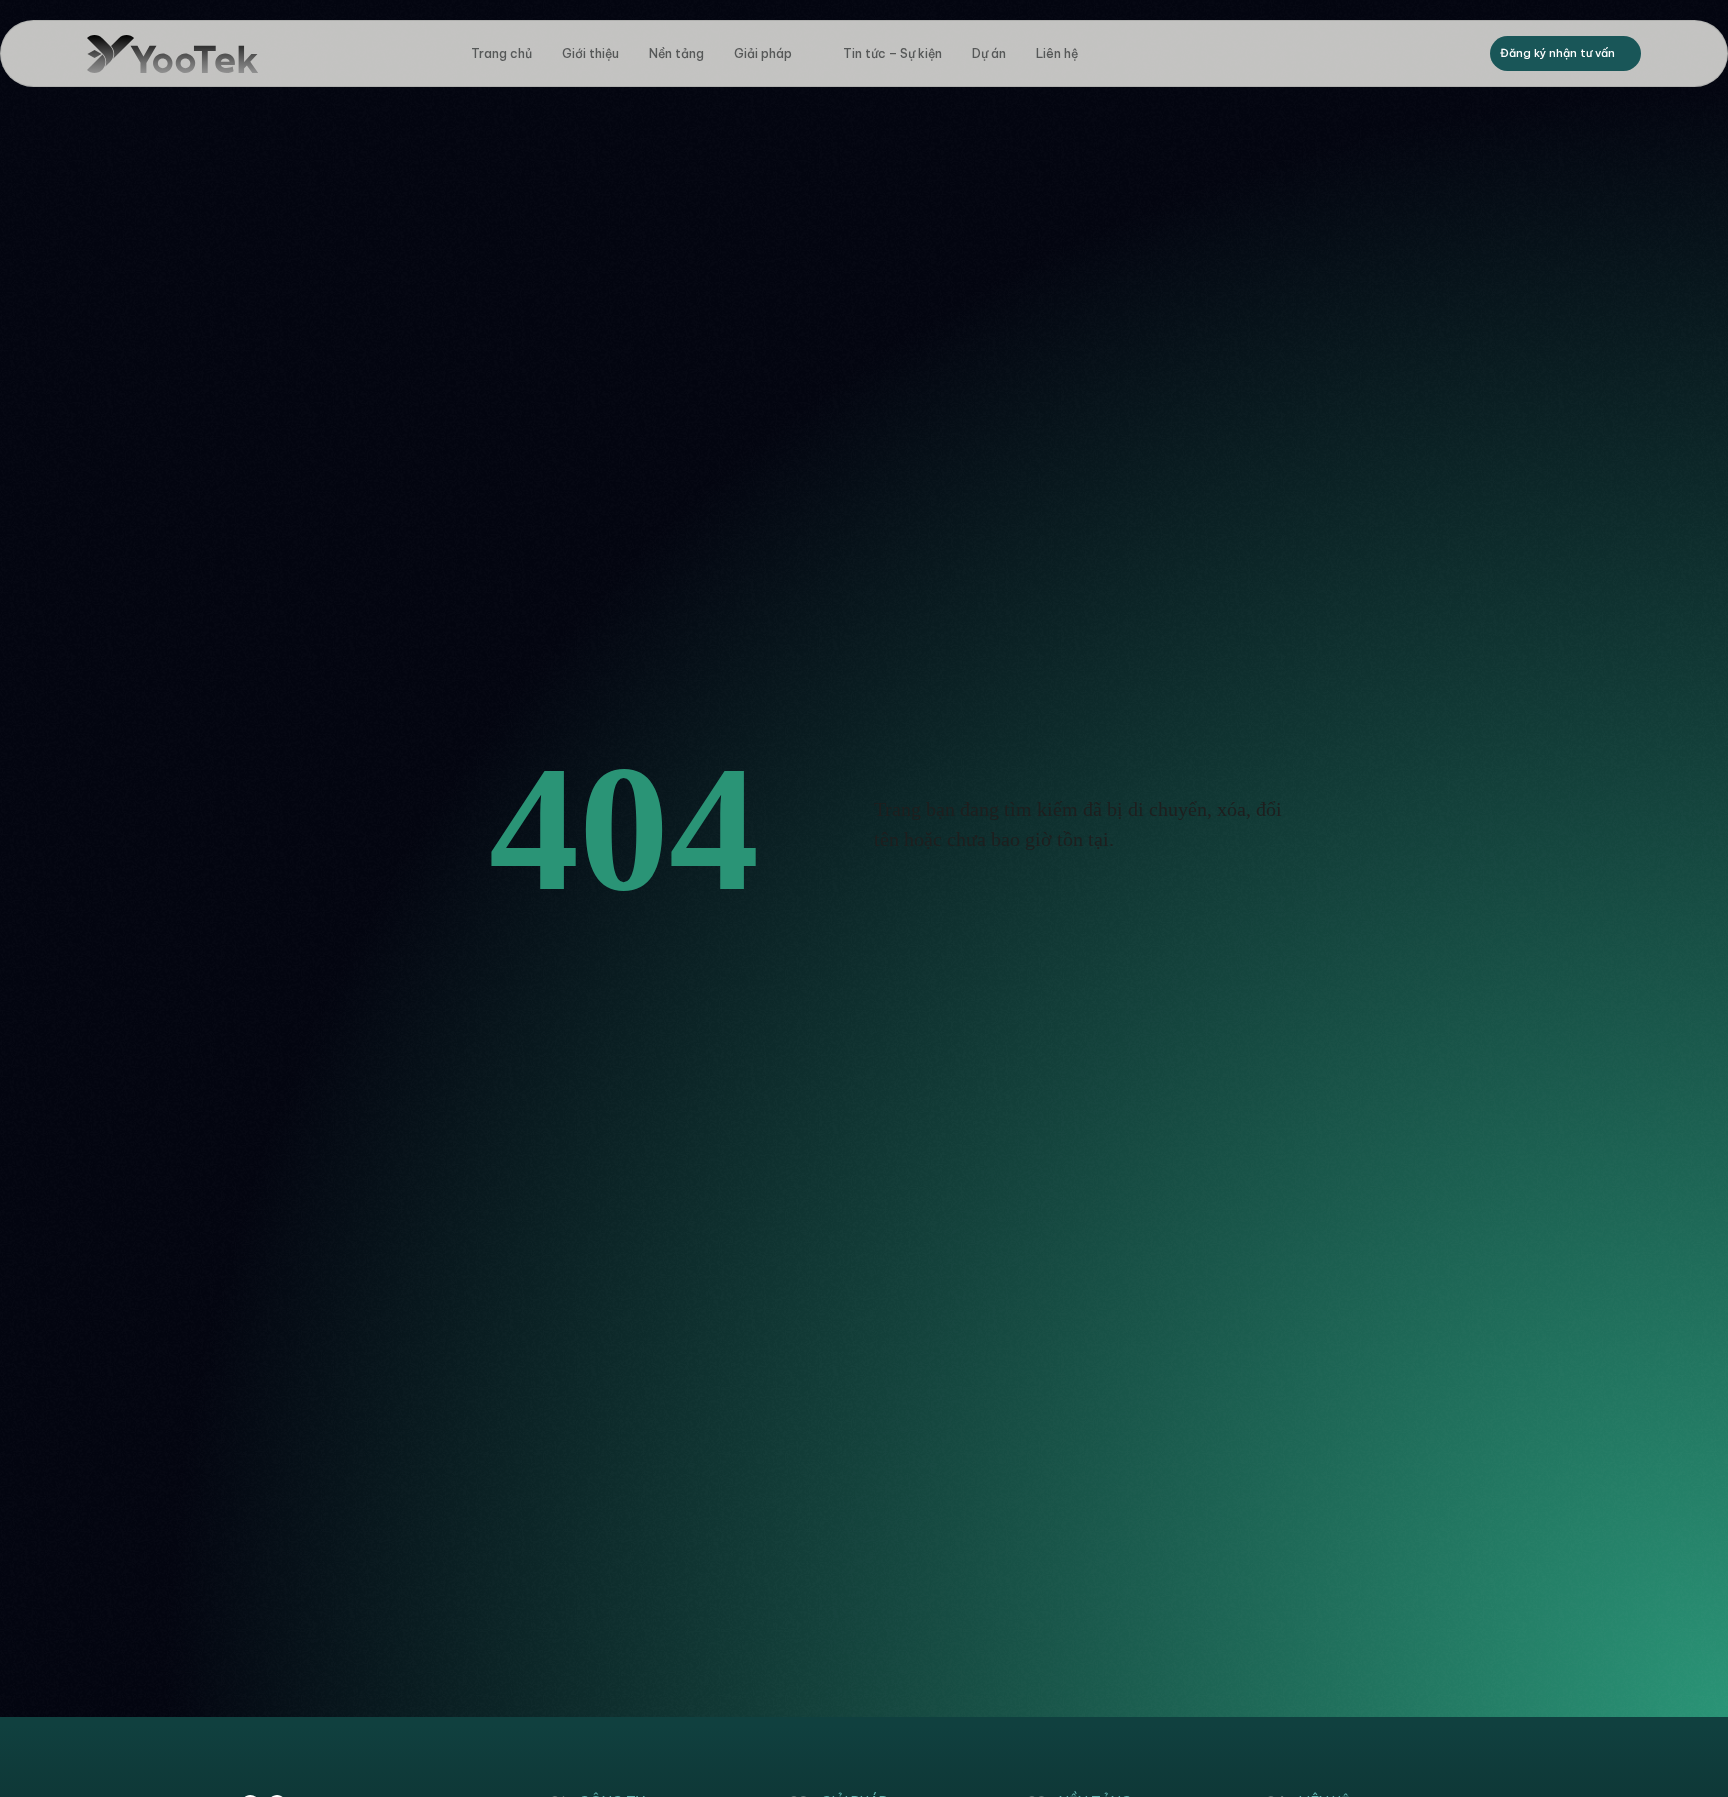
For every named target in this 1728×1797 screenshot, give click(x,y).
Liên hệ (1057, 53)
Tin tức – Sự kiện (892, 53)
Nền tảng (676, 53)
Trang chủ (501, 53)
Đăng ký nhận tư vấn (1557, 53)
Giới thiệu (590, 53)
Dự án (989, 53)
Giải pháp (763, 53)
